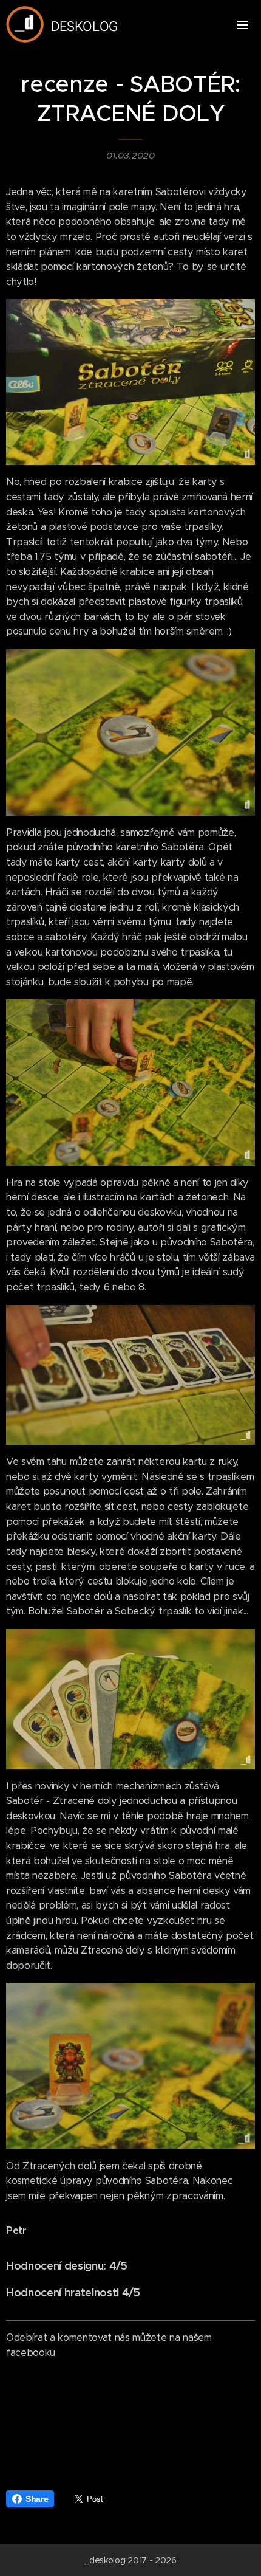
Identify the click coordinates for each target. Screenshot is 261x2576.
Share (37, 2499)
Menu (243, 24)
